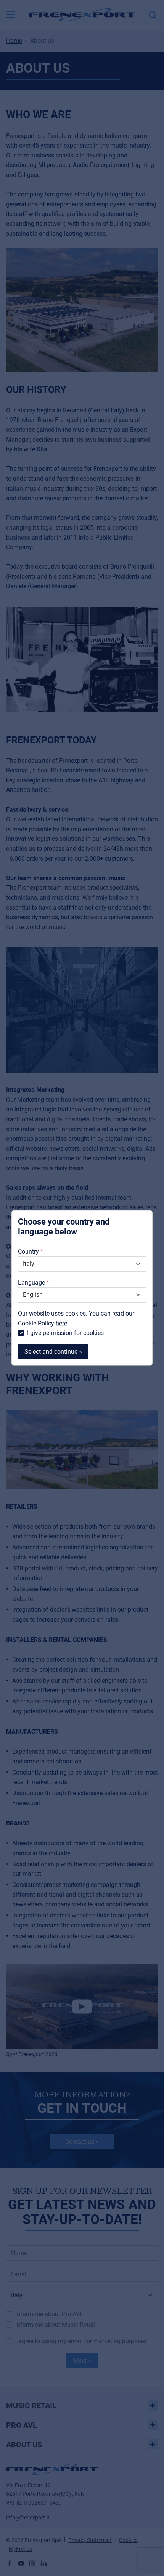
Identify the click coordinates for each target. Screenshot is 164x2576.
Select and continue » (53, 1352)
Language (31, 1282)
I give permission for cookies (65, 1333)
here (61, 1323)
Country (28, 1251)
